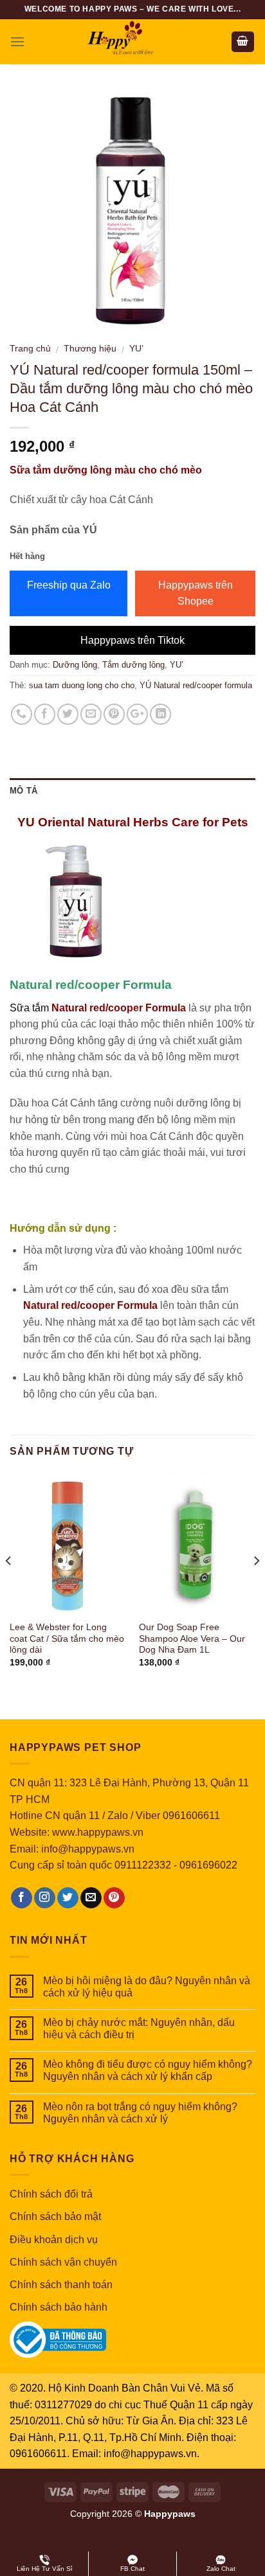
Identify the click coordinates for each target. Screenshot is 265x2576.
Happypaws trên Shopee (196, 593)
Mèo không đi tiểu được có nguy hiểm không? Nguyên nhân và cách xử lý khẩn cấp (148, 2070)
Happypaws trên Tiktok (132, 640)
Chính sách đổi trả (51, 2194)
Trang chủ (30, 349)
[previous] (9, 1587)
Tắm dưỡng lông (133, 665)
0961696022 (208, 1865)
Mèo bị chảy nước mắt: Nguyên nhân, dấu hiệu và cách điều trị (139, 2029)
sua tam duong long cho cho (82, 685)
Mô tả (23, 791)
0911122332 (143, 1865)
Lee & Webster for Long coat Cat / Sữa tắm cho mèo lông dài (67, 1639)
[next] (256, 1587)
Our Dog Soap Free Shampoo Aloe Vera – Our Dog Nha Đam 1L (192, 1639)
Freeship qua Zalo (69, 585)
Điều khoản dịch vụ (54, 2240)
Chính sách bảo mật (55, 2216)
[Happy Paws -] (132, 42)
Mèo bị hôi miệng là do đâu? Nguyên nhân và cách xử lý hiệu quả (147, 1987)
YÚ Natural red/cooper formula (196, 685)
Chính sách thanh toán (61, 2285)
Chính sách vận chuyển (63, 2262)
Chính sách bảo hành (59, 2307)
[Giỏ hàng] (243, 42)
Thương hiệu (90, 349)
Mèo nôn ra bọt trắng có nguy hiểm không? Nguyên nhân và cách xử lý (140, 2113)
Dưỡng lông (75, 665)
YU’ (136, 349)
